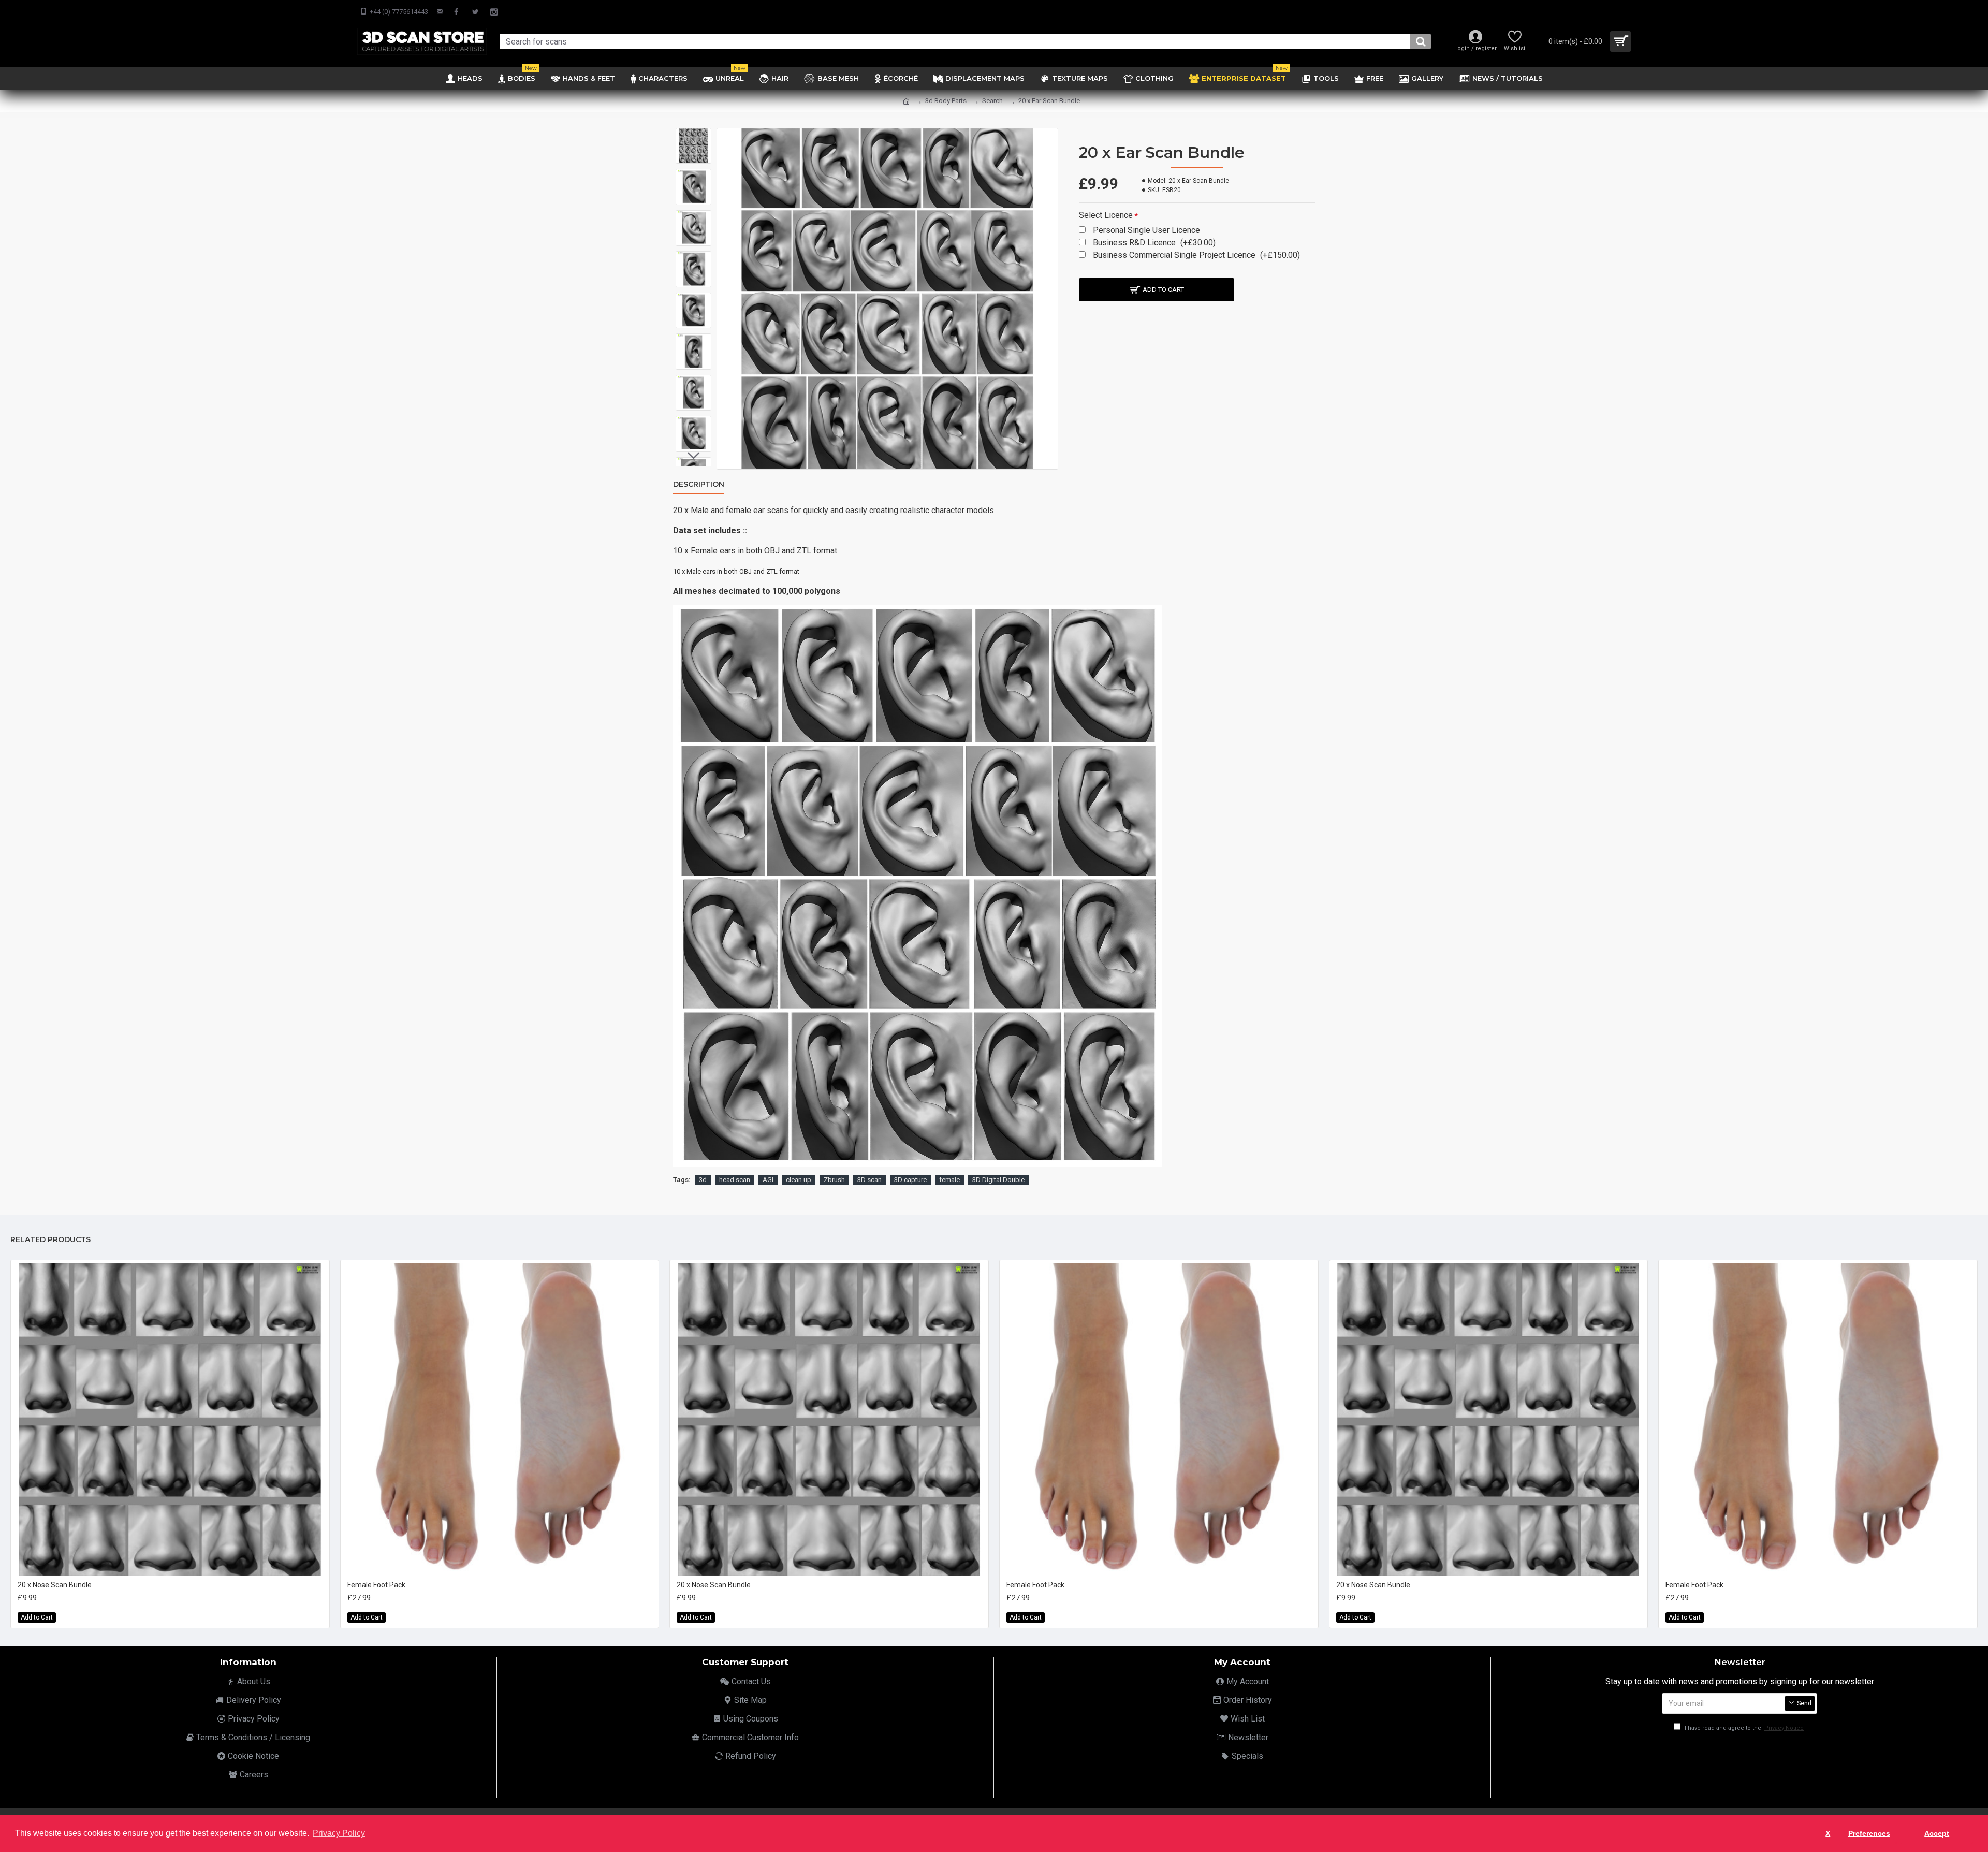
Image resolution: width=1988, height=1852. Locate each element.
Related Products (50, 1240)
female (949, 1180)
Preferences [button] (1869, 1833)
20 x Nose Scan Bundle (55, 1585)
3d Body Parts (946, 101)
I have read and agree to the (1743, 1728)
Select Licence (1106, 215)
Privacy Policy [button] (339, 1833)
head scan (735, 1180)
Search (992, 101)
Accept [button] (1937, 1833)
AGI (768, 1180)
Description (699, 484)
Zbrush (834, 1180)
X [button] (1828, 1833)
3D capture (910, 1180)
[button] (694, 136)
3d (703, 1180)
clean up (799, 1180)
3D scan (869, 1180)
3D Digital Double (998, 1180)
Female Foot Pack (376, 1585)
